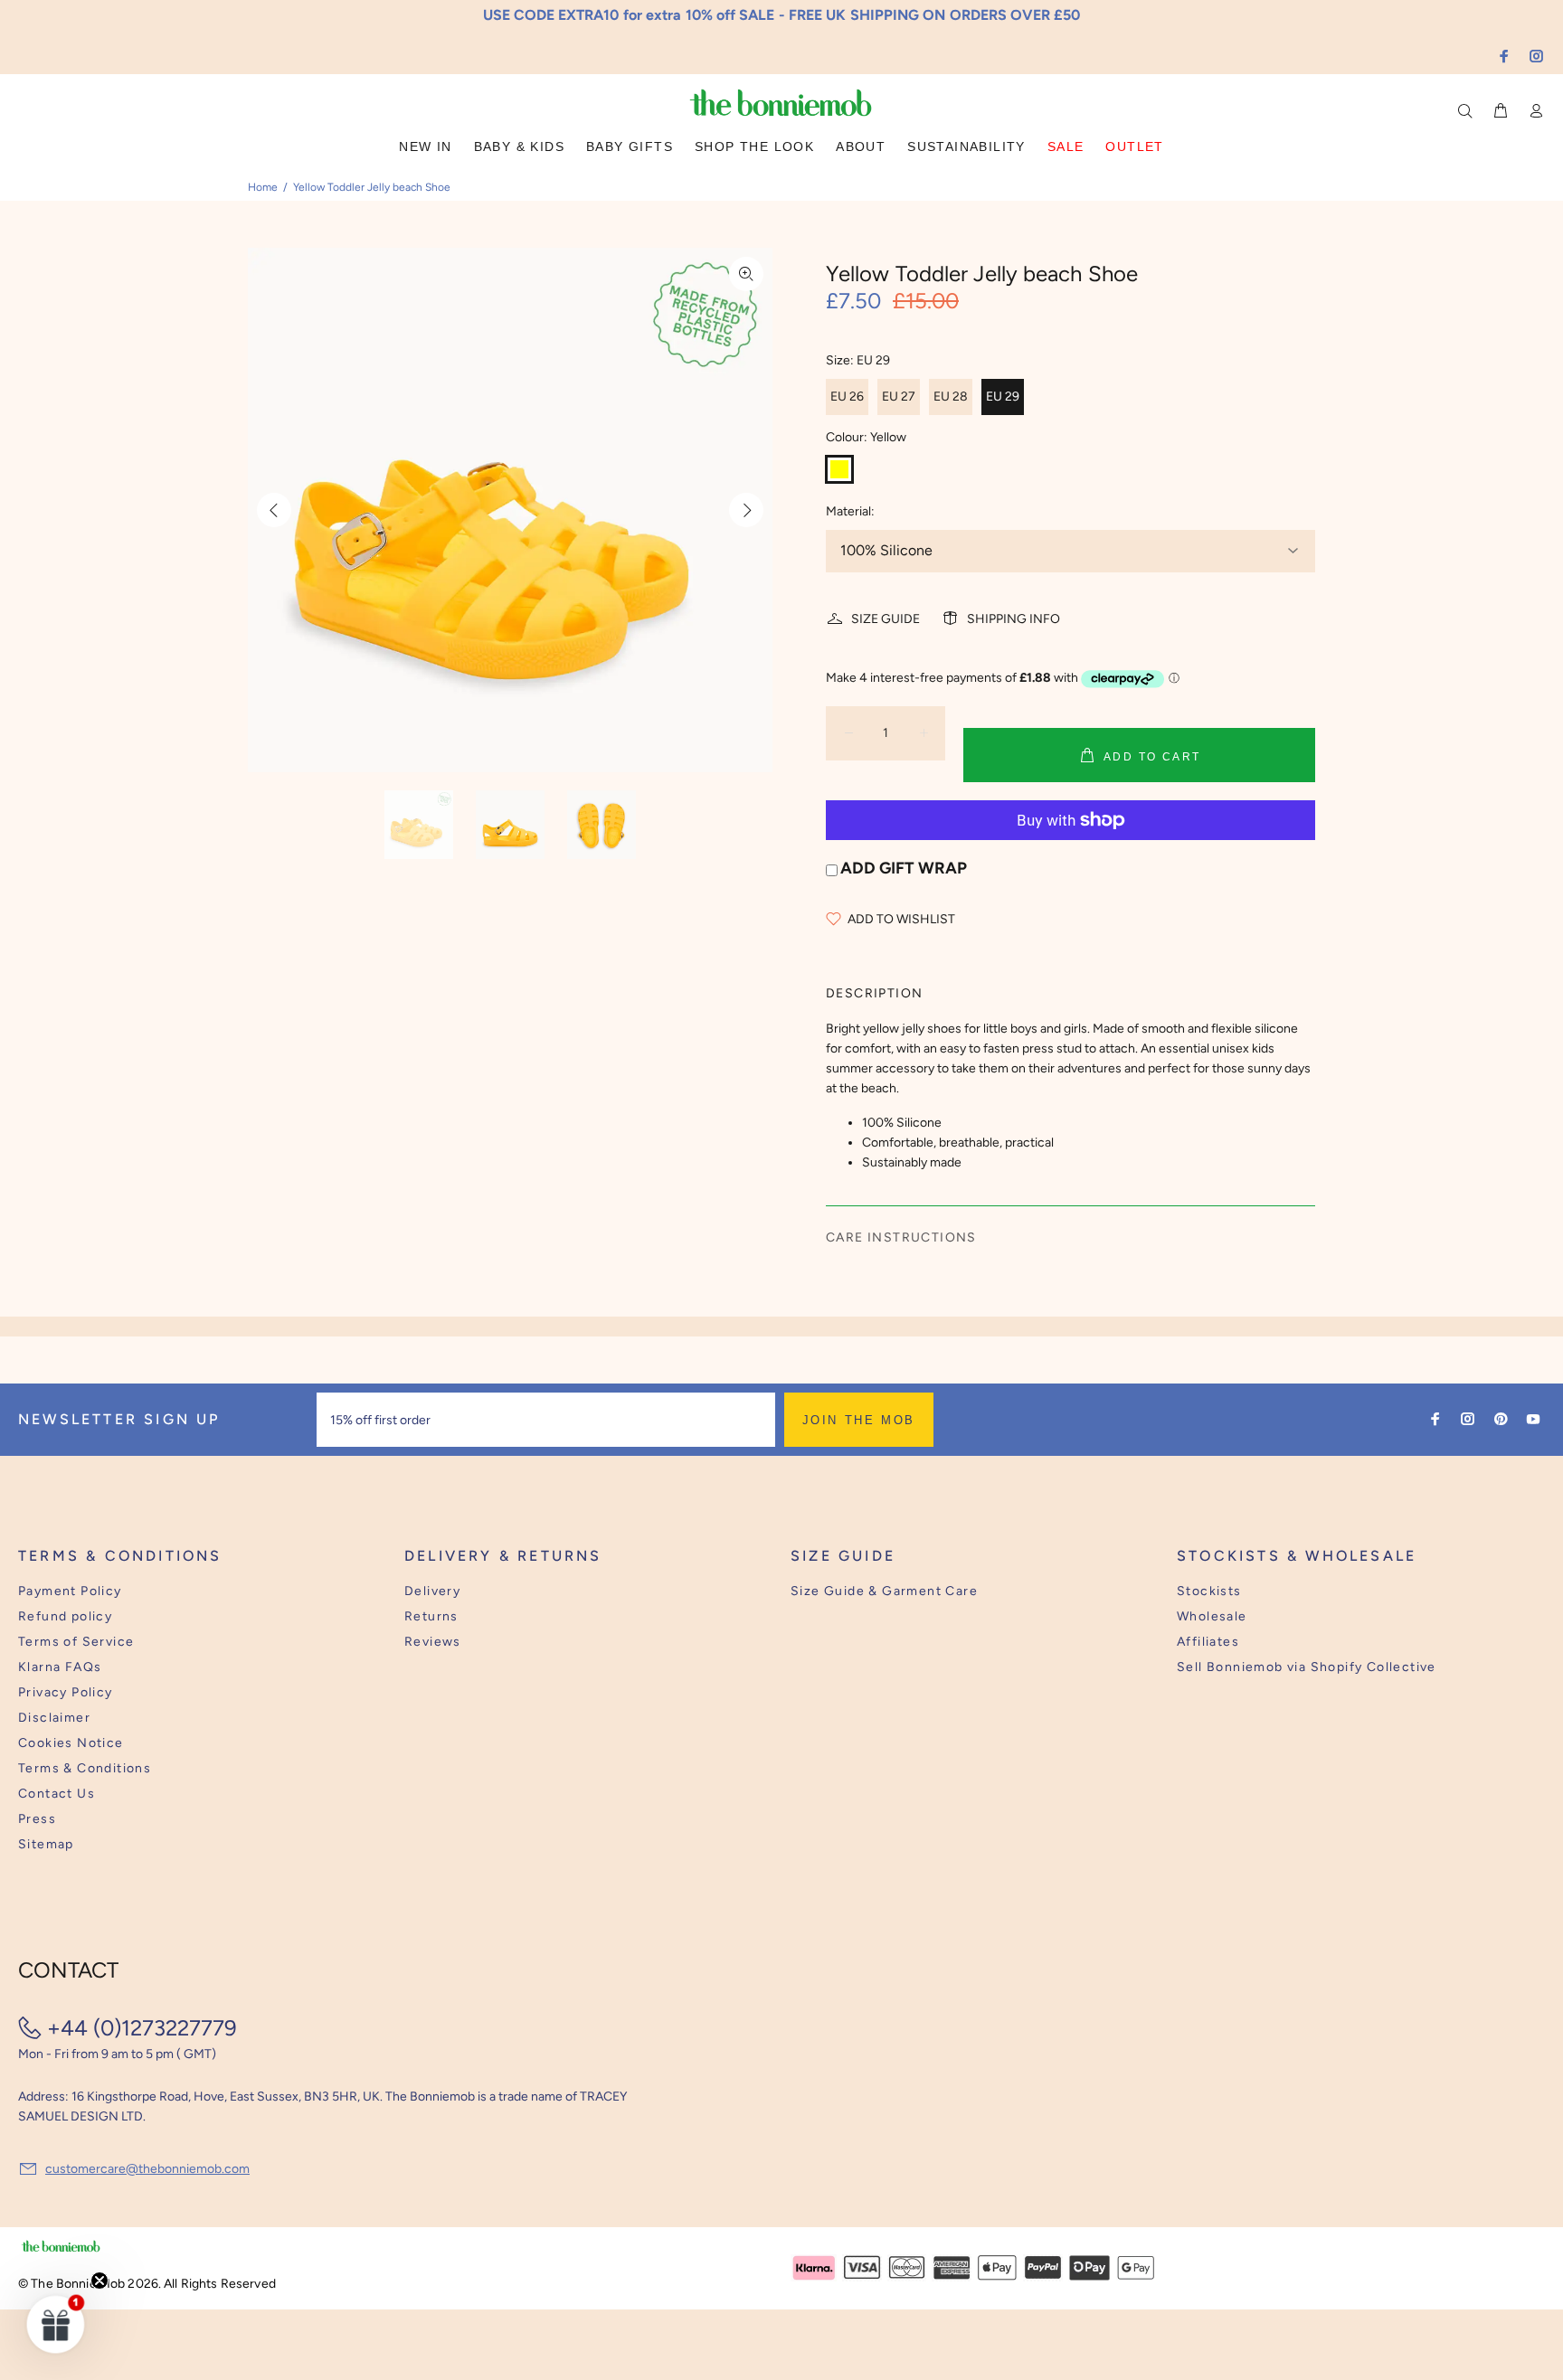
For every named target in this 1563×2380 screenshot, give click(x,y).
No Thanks (900, 1269)
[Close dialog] (1117, 1072)
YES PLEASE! (899, 1224)
